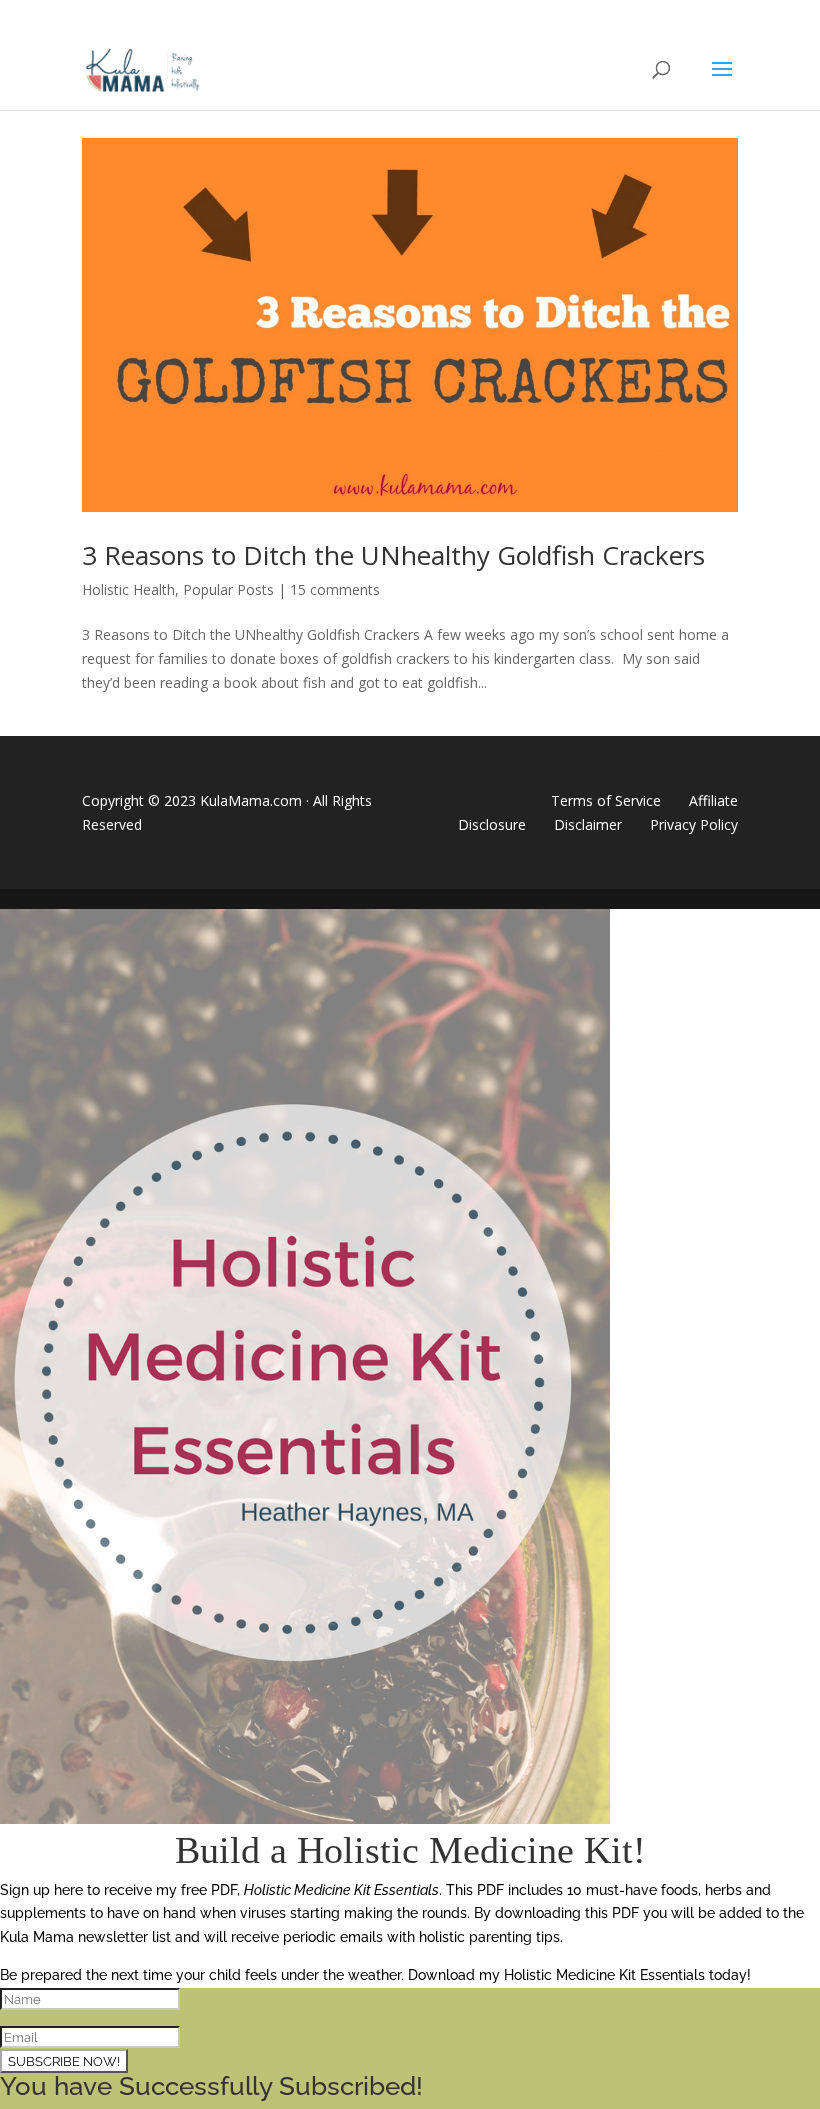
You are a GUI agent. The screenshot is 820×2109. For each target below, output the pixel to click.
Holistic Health (128, 589)
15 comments (335, 589)
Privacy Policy (694, 824)
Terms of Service (606, 800)
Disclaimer (588, 824)
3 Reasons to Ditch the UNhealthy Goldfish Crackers (393, 555)
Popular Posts (228, 589)
